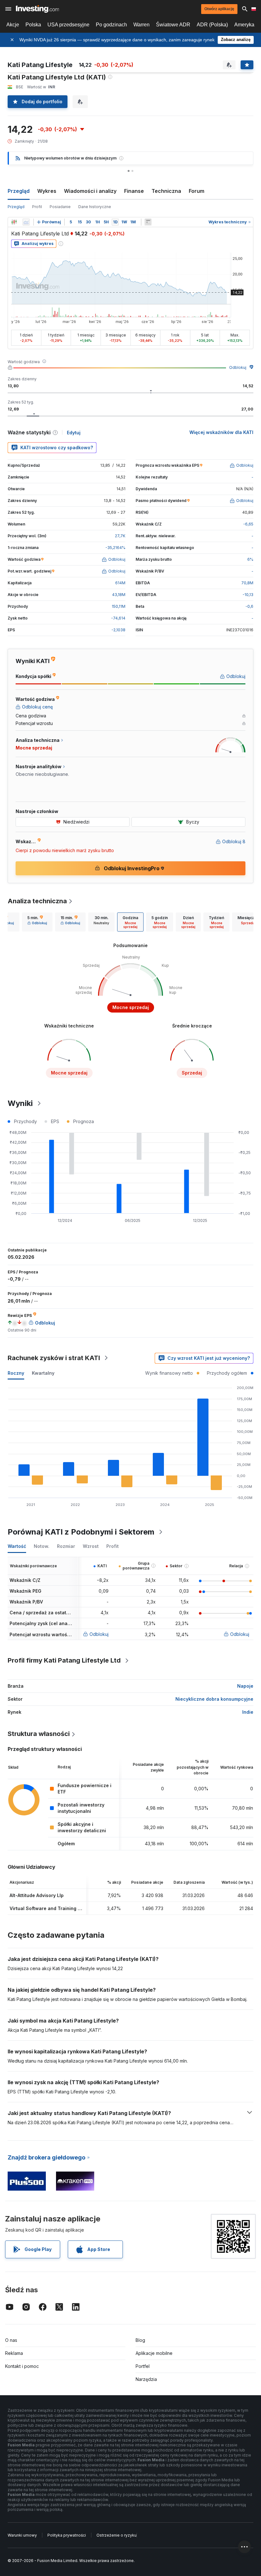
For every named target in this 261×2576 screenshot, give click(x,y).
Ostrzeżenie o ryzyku (116, 2535)
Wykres (47, 191)
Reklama (14, 2353)
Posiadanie (60, 207)
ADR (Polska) (212, 25)
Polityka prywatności (67, 2535)
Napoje (245, 1686)
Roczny (16, 1373)
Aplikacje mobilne (154, 2353)
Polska (33, 25)
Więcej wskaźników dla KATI (221, 432)
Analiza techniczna (37, 901)
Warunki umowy (22, 2535)
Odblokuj (238, 367)
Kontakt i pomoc (22, 2366)
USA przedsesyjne (68, 25)
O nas (11, 2340)
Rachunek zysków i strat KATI (54, 1358)
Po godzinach (111, 25)
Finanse (134, 191)
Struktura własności (39, 1734)
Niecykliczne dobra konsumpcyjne (214, 1699)
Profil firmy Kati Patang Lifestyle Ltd (64, 1660)
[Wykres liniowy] (26, 222)
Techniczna (166, 191)
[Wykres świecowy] (14, 222)
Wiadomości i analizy (90, 191)
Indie (248, 1712)
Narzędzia (146, 2379)
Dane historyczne (95, 207)
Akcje (13, 25)
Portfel (143, 2366)
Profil (37, 207)
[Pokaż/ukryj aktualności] (148, 222)
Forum (197, 191)
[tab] (37, 922)
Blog (140, 2340)
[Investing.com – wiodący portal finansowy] (37, 9)
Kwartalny (43, 1373)
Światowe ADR (173, 25)
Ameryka (244, 25)
